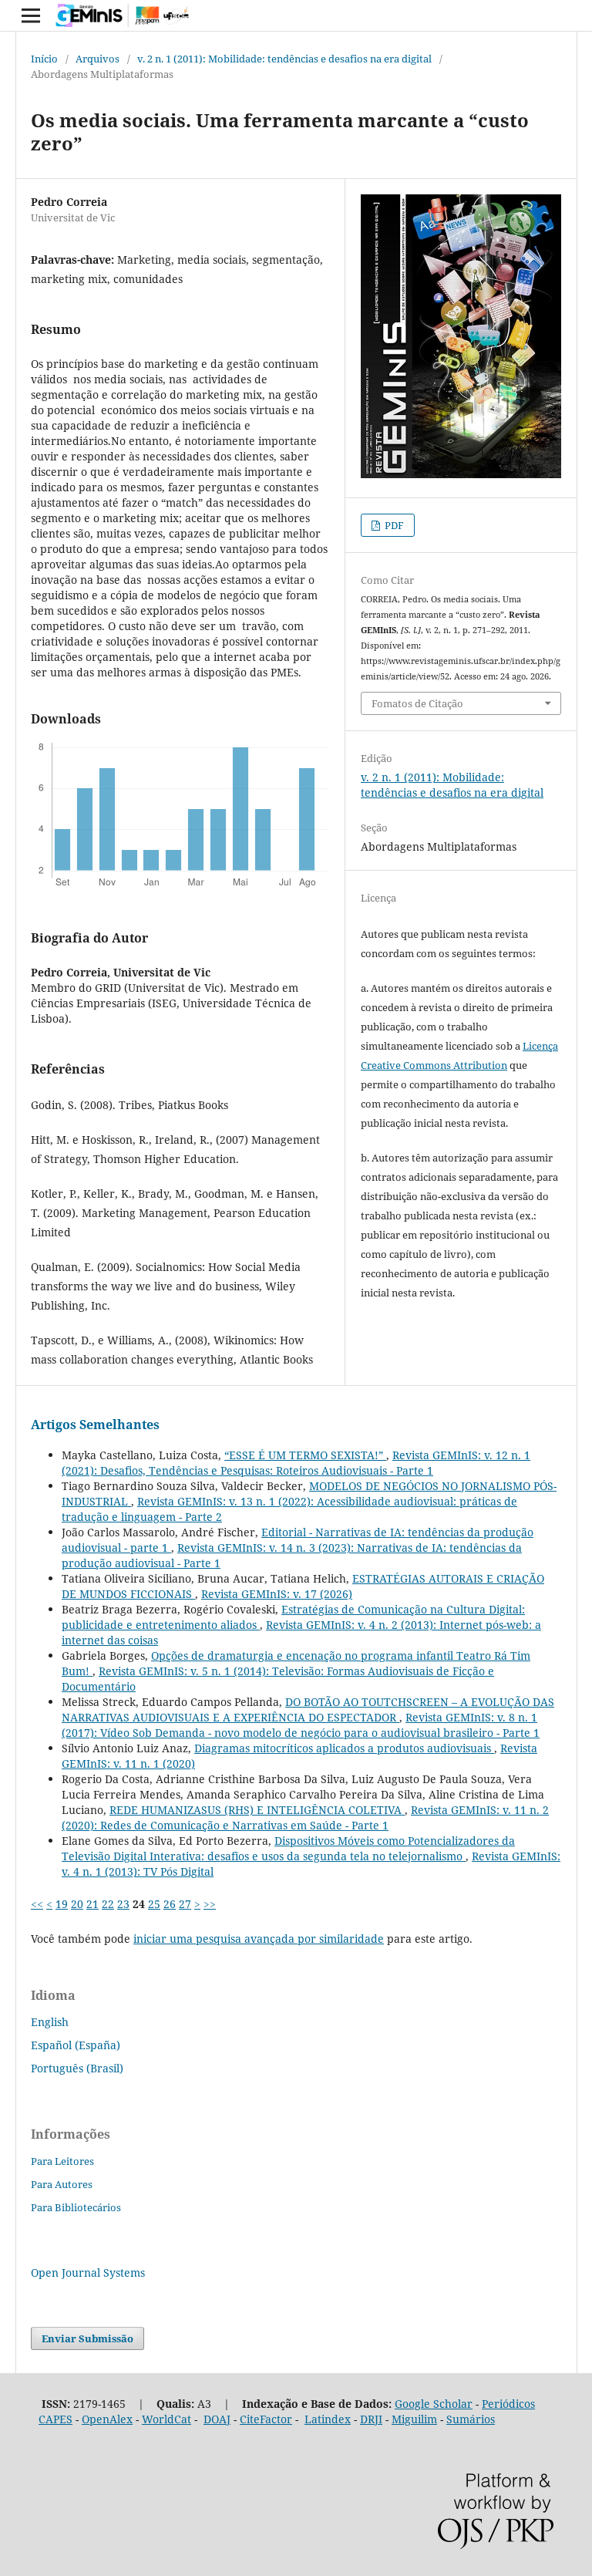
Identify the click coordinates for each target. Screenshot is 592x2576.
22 (108, 1904)
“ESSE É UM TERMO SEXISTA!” (305, 1455)
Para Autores (62, 2184)
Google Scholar (434, 2404)
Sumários (471, 2419)
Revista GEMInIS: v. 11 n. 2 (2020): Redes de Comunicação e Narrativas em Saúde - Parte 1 (305, 1817)
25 (154, 1904)
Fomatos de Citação (417, 703)
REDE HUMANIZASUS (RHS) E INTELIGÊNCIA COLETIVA (257, 1810)
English (50, 2022)
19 (62, 1904)
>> (210, 1904)
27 (185, 1904)
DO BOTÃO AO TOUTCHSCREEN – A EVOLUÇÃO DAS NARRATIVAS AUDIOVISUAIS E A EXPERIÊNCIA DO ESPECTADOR (308, 1709)
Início (44, 59)
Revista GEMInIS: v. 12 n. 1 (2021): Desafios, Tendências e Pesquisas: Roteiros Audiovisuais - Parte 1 (296, 1463)
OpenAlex (107, 2419)
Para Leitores (62, 2161)
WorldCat (166, 2419)
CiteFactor (266, 2419)
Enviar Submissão (87, 2338)
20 (77, 1904)
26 (170, 1904)
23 (123, 1904)
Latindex (328, 2419)
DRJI (371, 2419)
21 (92, 1904)
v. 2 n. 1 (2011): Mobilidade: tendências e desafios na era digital (284, 59)
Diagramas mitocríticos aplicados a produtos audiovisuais (344, 1748)
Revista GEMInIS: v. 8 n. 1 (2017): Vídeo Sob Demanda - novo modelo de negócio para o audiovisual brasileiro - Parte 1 (301, 1725)
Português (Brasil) (77, 2068)
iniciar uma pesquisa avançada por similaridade (259, 1939)
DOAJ (217, 2419)
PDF (393, 525)
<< (37, 1904)
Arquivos (98, 59)
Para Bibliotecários (76, 2207)
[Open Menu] (31, 15)
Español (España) (76, 2045)
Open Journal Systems (88, 2273)
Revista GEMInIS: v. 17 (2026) (277, 1594)
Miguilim (414, 2419)
